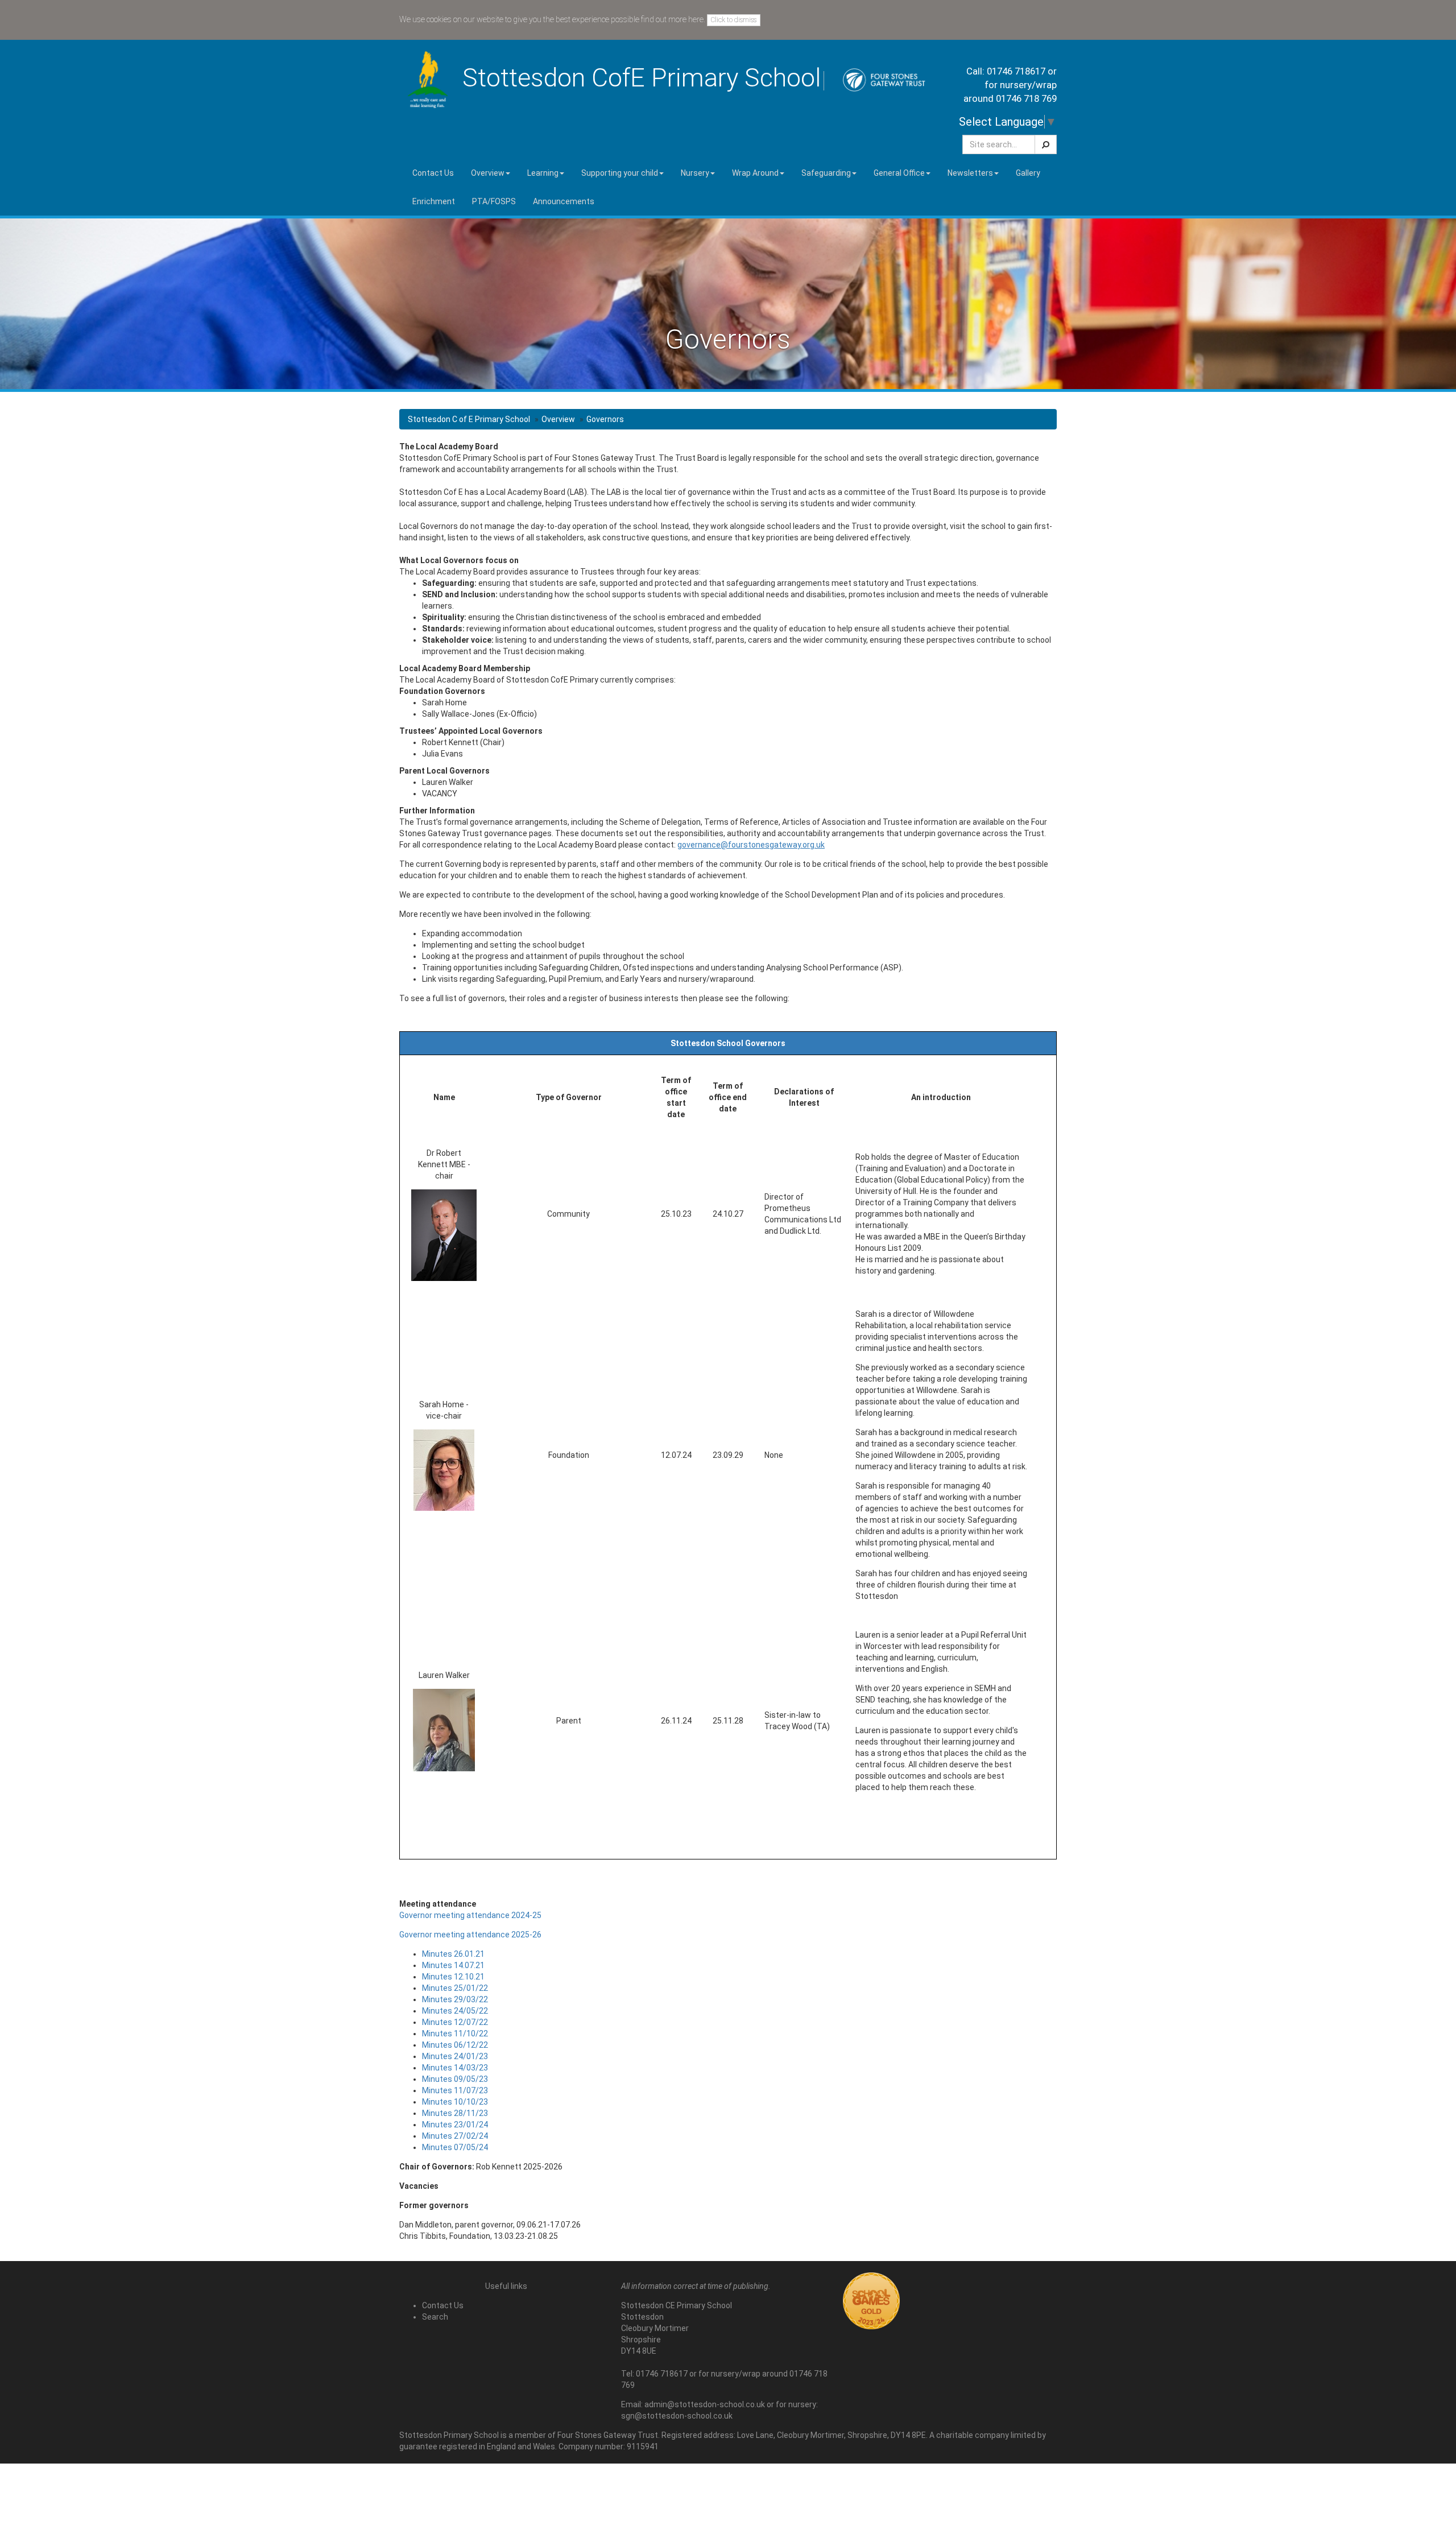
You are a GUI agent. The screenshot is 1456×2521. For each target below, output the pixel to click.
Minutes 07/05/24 (455, 2147)
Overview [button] (488, 173)
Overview (558, 419)
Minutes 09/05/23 (455, 2079)
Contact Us (433, 173)
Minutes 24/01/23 (455, 2056)
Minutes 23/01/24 (455, 2125)
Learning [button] (543, 173)
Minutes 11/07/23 (455, 2090)
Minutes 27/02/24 (455, 2136)
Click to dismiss (734, 20)
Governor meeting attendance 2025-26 (470, 1935)
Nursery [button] (695, 173)
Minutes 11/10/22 (455, 2034)
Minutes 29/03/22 (455, 1999)
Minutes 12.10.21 (453, 1977)
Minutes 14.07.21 (453, 1965)
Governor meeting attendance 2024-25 (470, 1915)
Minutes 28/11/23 (455, 2113)
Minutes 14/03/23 (455, 2068)
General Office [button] (899, 173)
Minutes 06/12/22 (455, 2045)
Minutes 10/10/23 (455, 2102)
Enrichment (434, 201)
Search (435, 2317)
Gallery (1028, 173)
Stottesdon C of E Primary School (469, 419)
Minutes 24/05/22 (455, 2011)
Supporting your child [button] (620, 173)
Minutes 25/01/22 (455, 1988)
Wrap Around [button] (755, 173)
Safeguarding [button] (826, 173)
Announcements (564, 201)
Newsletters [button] (970, 173)
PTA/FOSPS (494, 201)
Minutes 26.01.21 (453, 1954)
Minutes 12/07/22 (455, 2022)
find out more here (672, 19)
